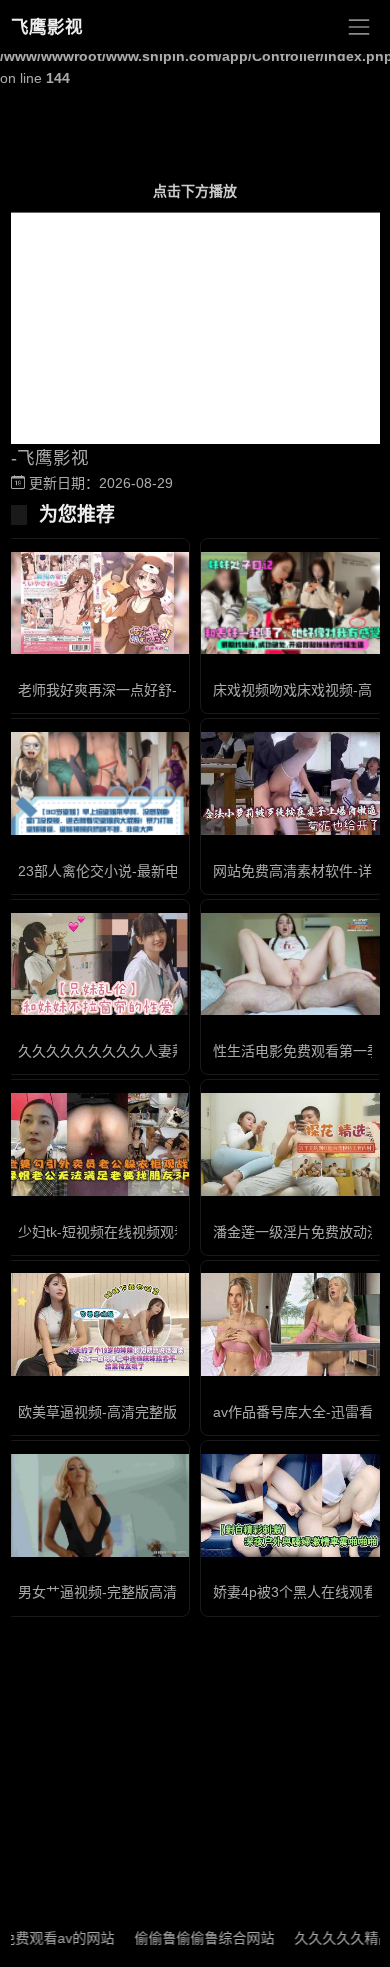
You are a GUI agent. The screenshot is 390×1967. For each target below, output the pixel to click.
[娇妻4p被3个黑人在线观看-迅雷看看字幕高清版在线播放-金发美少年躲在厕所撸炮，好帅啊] (292, 1505)
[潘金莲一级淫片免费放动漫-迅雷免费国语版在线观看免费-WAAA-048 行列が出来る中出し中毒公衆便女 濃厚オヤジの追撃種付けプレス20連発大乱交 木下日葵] (292, 1144)
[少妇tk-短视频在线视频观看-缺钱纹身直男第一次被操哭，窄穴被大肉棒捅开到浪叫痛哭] (97, 1144)
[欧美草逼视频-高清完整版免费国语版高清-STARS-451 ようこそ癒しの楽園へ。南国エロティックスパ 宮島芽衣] (97, 1324)
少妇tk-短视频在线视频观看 (103, 1232)
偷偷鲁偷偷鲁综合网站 (187, 1938)
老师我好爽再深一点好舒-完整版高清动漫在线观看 (174, 690)
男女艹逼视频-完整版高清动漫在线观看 (139, 1592)
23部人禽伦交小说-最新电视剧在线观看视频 (154, 871)
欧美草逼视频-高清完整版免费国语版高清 (146, 1412)
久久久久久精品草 (333, 1938)
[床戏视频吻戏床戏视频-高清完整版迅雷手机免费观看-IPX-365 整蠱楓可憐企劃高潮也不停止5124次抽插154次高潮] (292, 603)
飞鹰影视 (47, 27)
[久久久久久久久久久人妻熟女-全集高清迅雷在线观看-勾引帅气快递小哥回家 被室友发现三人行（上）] (97, 964)
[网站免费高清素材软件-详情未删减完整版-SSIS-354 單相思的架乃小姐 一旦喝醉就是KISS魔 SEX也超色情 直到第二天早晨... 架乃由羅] (292, 783)
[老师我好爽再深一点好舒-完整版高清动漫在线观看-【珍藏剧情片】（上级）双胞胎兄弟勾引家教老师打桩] (97, 603)
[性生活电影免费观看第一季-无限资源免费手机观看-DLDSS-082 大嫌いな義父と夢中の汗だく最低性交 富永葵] (292, 964)
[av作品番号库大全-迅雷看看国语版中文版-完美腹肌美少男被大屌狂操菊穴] (292, 1324)
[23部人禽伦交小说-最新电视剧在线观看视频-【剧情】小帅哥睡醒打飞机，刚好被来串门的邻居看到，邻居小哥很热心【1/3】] (97, 783)
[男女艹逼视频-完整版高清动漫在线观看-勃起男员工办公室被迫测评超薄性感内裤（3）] (97, 1505)
